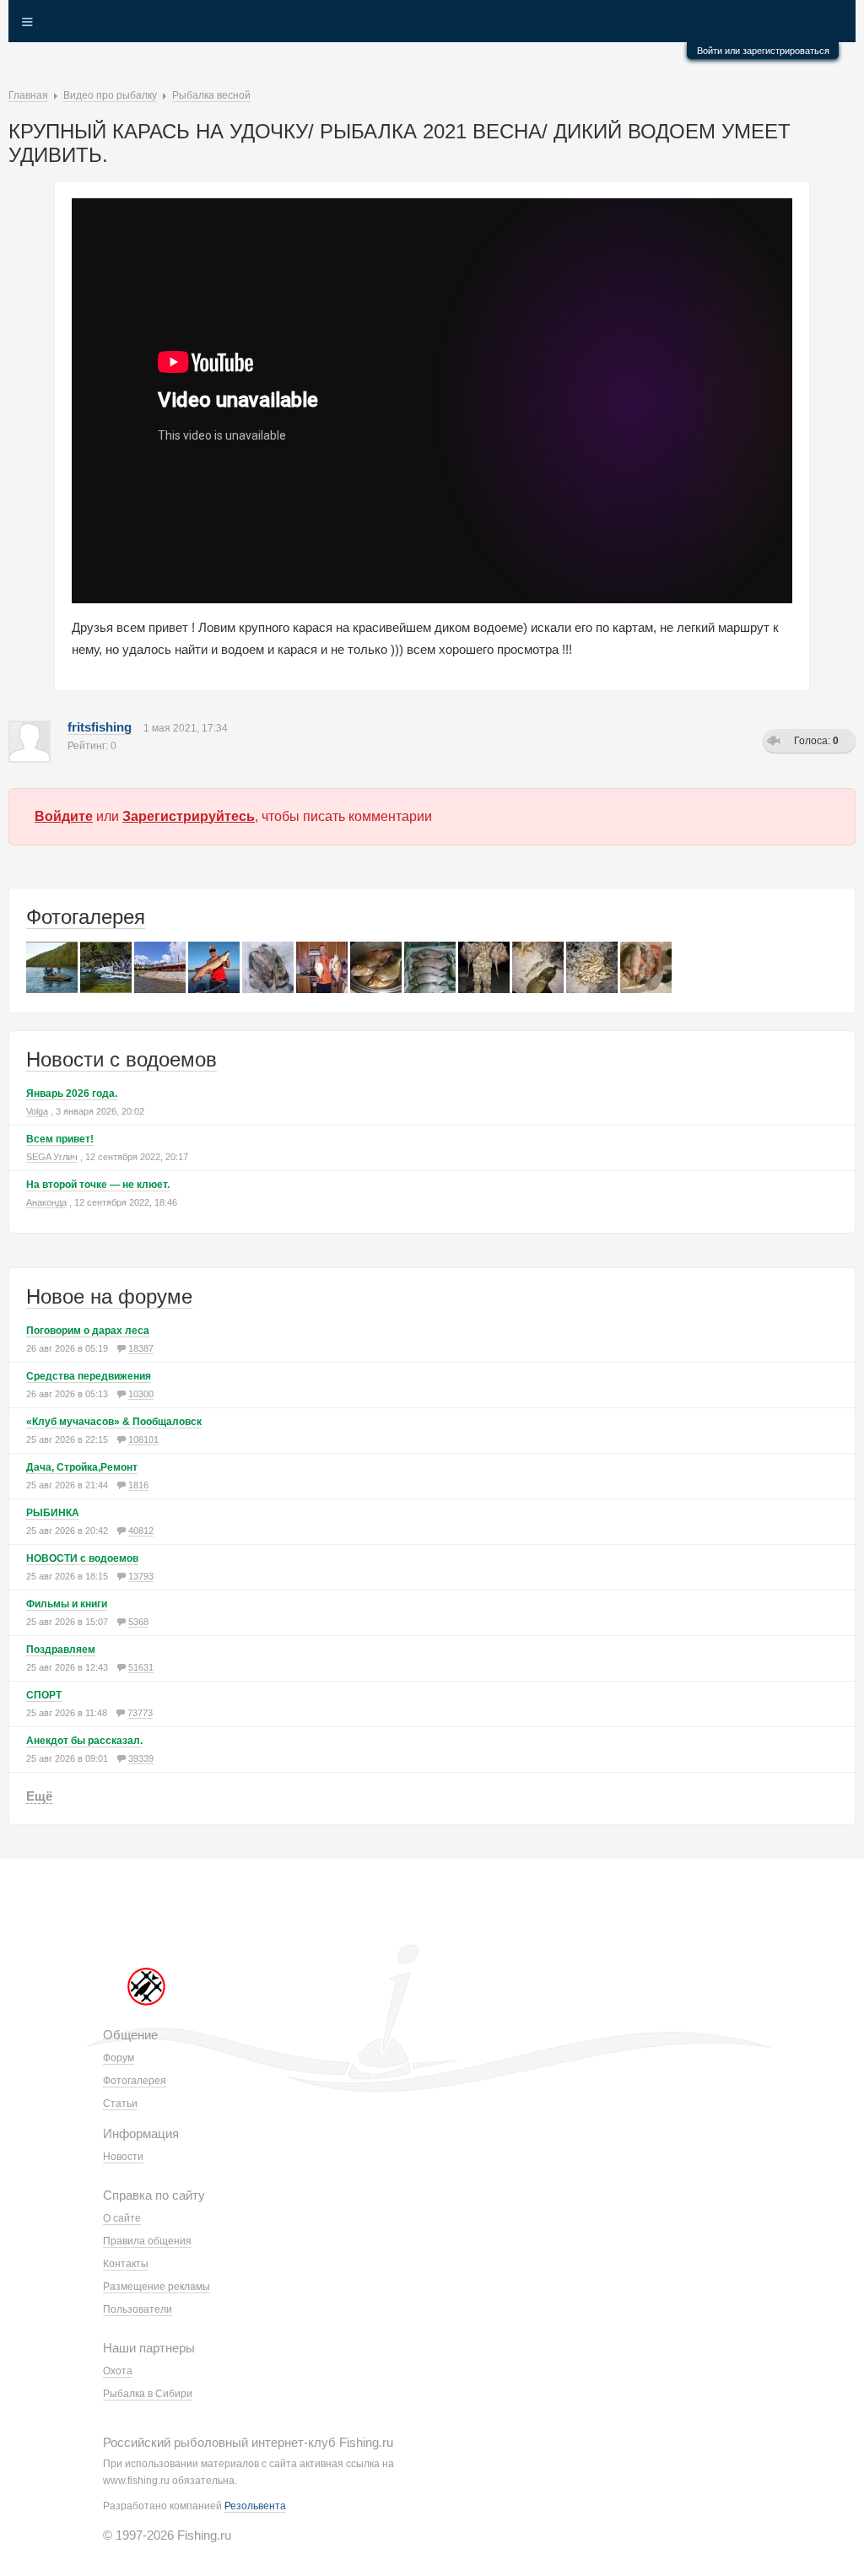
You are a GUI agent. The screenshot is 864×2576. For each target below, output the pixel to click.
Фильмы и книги (67, 1604)
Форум (119, 2058)
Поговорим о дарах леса (88, 1331)
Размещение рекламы (157, 2287)
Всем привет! (60, 1139)
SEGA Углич (52, 1157)
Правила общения (147, 2241)
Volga (37, 1111)
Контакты (126, 2264)
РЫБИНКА (53, 1513)
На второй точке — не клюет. (98, 1185)
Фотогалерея (86, 917)
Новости (123, 2157)
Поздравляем (61, 1650)
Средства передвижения (89, 1376)
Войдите (64, 816)
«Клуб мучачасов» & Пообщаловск (114, 1422)
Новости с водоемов (121, 1059)
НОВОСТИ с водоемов (82, 1558)
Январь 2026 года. (72, 1094)
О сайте (122, 2218)
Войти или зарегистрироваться (763, 51)
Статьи (120, 2103)
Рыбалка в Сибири (148, 2394)
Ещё (39, 1796)
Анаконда (46, 1202)
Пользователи (138, 2309)
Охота (118, 2371)
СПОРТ (44, 1695)
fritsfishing (100, 727)
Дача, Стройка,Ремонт (82, 1467)
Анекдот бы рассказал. (84, 1741)
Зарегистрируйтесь (189, 816)
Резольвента (255, 2506)
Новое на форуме (109, 1296)
